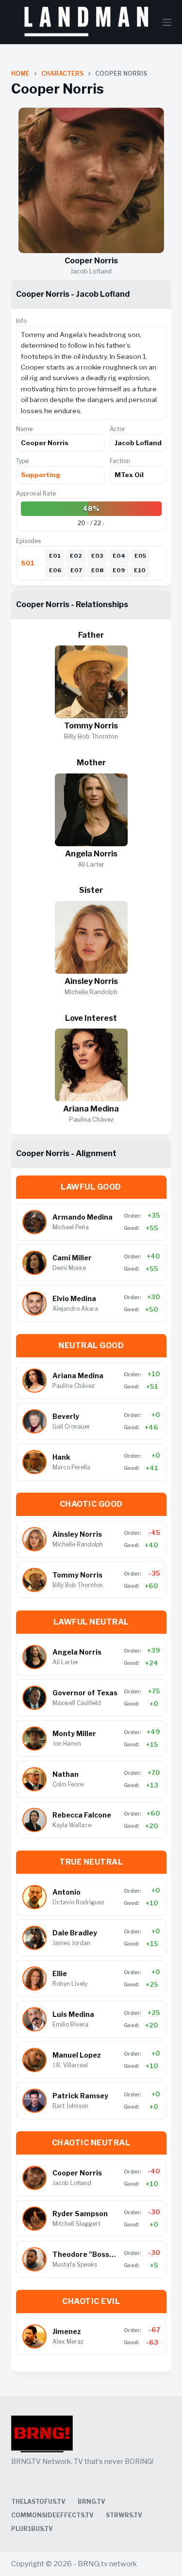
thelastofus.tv (38, 2502)
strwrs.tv (124, 2515)
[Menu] (167, 22)
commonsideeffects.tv (52, 2515)
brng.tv (91, 2502)
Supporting (41, 475)
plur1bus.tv (32, 2529)
